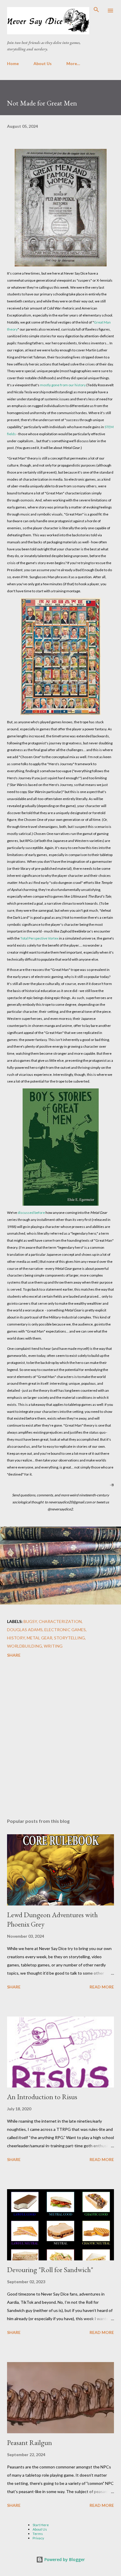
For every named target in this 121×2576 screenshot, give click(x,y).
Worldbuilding (25, 1646)
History (16, 1638)
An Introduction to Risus (42, 2097)
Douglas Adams (25, 1630)
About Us (43, 63)
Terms (38, 2534)
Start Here (41, 2525)
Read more (102, 1987)
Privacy (38, 2538)
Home (13, 63)
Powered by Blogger (64, 2559)
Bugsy (30, 1621)
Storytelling (69, 1638)
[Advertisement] (60, 1739)
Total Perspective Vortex (39, 938)
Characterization (60, 1621)
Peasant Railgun (30, 2443)
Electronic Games (65, 1630)
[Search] (96, 11)
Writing (53, 1646)
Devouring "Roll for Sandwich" (50, 2270)
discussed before (31, 1213)
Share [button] (14, 1655)
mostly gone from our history (63, 385)
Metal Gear (40, 1638)
